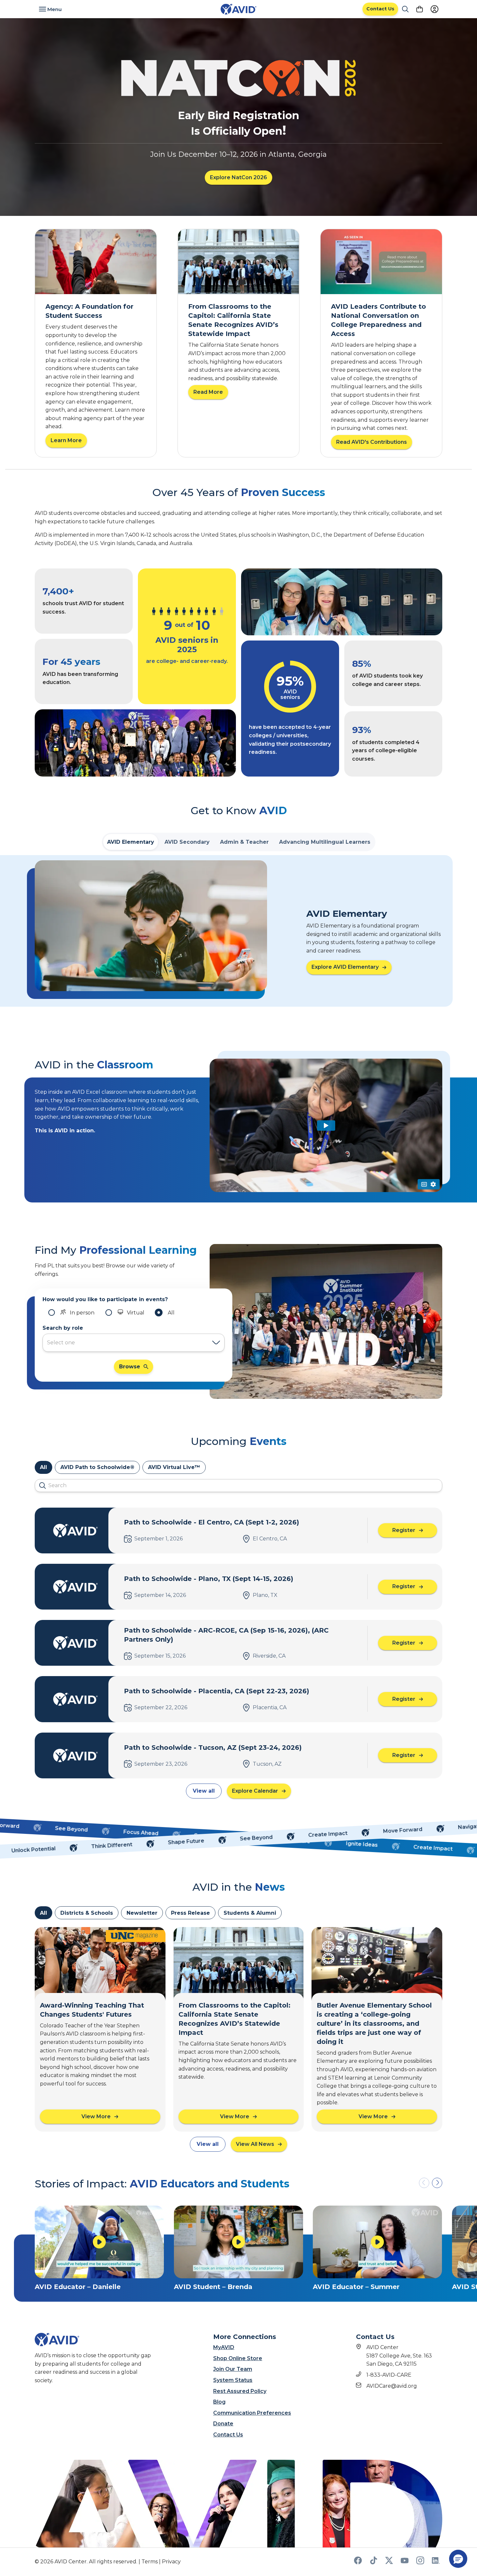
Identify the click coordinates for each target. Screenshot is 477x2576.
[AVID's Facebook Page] (358, 2563)
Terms (150, 2562)
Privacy (171, 2562)
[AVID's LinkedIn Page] (436, 2563)
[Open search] (405, 9)
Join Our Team (233, 2369)
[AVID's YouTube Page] (405, 2563)
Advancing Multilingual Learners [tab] (325, 842)
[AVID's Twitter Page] (389, 2563)
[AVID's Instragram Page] (420, 2563)
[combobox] (127, 1343)
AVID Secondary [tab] (187, 842)
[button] (437, 2183)
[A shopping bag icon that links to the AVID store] (420, 9)
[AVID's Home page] (238, 9)
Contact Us (228, 2435)
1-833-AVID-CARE (389, 2375)
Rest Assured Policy (240, 2391)
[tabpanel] (238, 931)
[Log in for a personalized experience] (434, 9)
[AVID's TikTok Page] (373, 2563)
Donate (223, 2424)
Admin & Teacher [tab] (244, 842)
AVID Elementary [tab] (131, 842)
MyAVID (224, 2347)
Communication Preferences (252, 2413)
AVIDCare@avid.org (392, 2386)
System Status (233, 2380)
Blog (219, 2402)
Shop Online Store (238, 2358)
